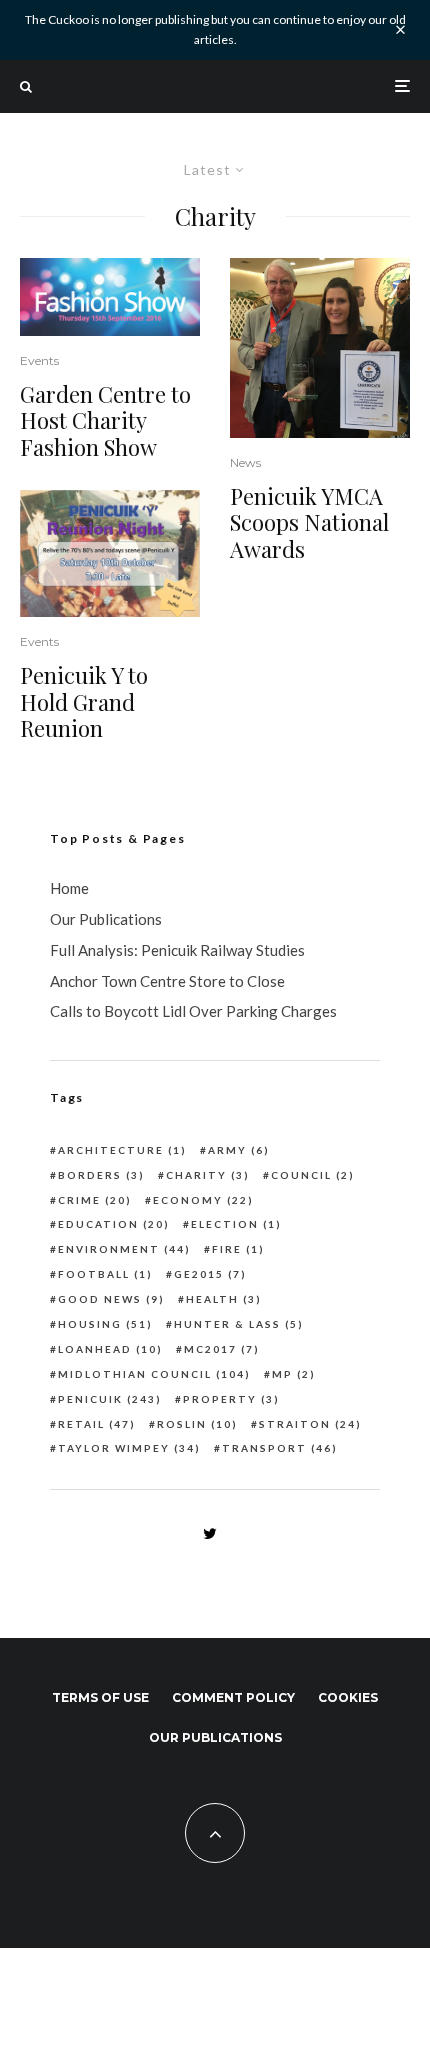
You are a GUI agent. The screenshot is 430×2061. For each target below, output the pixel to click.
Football (105, 1274)
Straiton (310, 1424)
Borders (101, 1175)
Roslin (197, 1424)
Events (39, 360)
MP (294, 1374)
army (239, 1150)
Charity (208, 1175)
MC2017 (222, 1349)
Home (69, 888)
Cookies (348, 1697)
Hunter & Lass (239, 1324)
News (245, 462)
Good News (111, 1299)
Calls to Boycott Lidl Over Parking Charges (193, 1011)
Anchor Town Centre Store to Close (167, 981)
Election (236, 1224)
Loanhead (110, 1349)
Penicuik (110, 1399)
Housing (105, 1324)
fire (238, 1249)
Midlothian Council (154, 1374)
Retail (97, 1424)
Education (114, 1224)
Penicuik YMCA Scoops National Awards (309, 522)
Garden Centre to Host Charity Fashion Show (105, 420)
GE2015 (210, 1274)
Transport (280, 1448)
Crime (95, 1200)
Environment (124, 1249)
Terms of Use (100, 1697)
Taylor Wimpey (129, 1448)
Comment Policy (233, 1697)
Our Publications (106, 919)
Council (313, 1175)
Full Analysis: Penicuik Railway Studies (177, 950)
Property (231, 1399)
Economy (203, 1200)
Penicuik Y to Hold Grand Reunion (84, 701)
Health (224, 1299)
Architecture (122, 1150)
